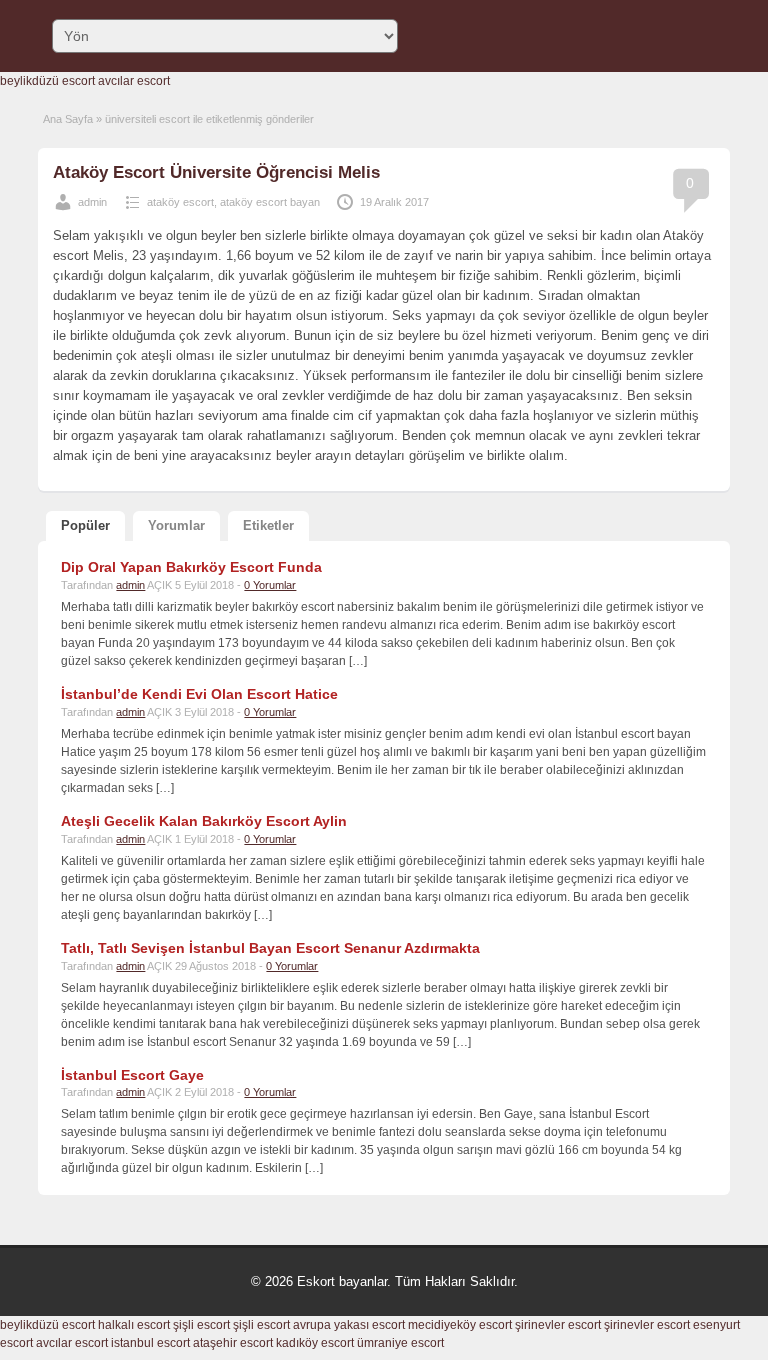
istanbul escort (150, 1343)
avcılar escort (134, 81)
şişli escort (201, 1325)
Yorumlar (176, 525)
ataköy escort (180, 202)
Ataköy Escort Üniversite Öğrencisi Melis (216, 172)
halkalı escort (134, 1325)
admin (92, 202)
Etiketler (268, 525)
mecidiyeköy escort (460, 1325)
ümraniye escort (400, 1343)
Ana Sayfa (68, 119)
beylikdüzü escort (47, 81)
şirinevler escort (558, 1325)
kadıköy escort (315, 1343)
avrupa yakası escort (349, 1325)
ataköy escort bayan (270, 202)
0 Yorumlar (270, 585)
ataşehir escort (233, 1343)
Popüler (85, 525)
